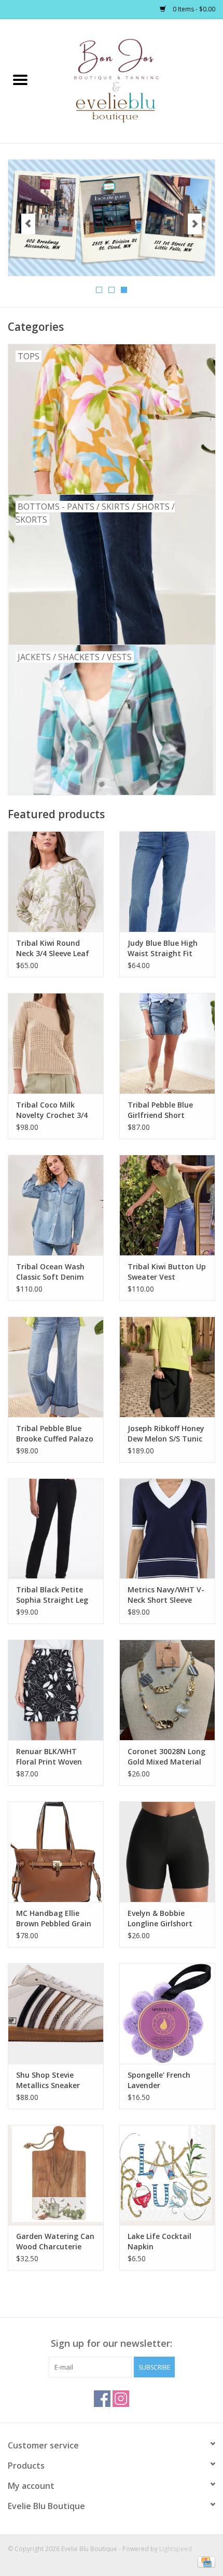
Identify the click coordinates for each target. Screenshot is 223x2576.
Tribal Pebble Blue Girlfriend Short (160, 1110)
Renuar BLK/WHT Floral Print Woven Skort (49, 1757)
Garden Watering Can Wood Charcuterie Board (55, 2242)
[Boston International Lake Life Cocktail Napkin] (167, 2175)
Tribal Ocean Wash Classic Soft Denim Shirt (50, 1272)
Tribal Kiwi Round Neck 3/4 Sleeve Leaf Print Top (53, 948)
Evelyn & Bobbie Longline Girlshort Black (160, 1919)
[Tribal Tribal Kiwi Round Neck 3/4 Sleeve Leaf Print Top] (56, 881)
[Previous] (28, 224)
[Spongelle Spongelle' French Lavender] (167, 2013)
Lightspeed (176, 2549)
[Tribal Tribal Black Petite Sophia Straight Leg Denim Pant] (56, 1529)
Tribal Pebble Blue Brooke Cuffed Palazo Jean (55, 1434)
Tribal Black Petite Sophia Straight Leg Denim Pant (52, 1595)
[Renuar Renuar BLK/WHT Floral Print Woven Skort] (56, 1690)
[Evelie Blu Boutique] (132, 80)
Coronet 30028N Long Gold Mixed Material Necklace (166, 1757)
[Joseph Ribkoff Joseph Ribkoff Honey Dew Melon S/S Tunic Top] (167, 1367)
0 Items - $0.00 (193, 9)
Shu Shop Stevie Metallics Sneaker (48, 2080)
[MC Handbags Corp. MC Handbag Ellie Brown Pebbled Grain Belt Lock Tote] (56, 1852)
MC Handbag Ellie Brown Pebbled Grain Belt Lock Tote (54, 1919)
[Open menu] (20, 79)
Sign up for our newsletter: (112, 2343)
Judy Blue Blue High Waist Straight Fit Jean (163, 948)
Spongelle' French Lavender (159, 2080)
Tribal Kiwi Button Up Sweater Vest (167, 1272)
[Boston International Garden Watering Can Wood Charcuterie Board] (56, 2175)
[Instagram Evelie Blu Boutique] (121, 2399)
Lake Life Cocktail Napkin (159, 2241)
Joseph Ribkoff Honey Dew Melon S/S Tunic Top (166, 1434)
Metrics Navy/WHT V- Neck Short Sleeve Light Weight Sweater (167, 1595)
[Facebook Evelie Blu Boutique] (102, 2399)
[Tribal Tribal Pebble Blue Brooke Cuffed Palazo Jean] (56, 1367)
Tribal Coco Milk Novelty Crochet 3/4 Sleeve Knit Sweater (52, 1110)
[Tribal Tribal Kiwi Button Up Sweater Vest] (167, 1205)
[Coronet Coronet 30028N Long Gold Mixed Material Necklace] (167, 1690)
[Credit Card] (205, 2562)
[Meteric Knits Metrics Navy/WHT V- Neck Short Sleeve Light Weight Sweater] (167, 1529)
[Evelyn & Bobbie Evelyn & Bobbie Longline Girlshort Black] (167, 1852)
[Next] (195, 224)
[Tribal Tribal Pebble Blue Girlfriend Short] (167, 1043)
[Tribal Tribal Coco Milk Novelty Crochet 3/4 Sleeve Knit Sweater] (56, 1043)
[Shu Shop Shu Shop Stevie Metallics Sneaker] (56, 2013)
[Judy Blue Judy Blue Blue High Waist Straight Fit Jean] (167, 881)
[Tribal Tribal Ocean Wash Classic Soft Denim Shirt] (56, 1205)
